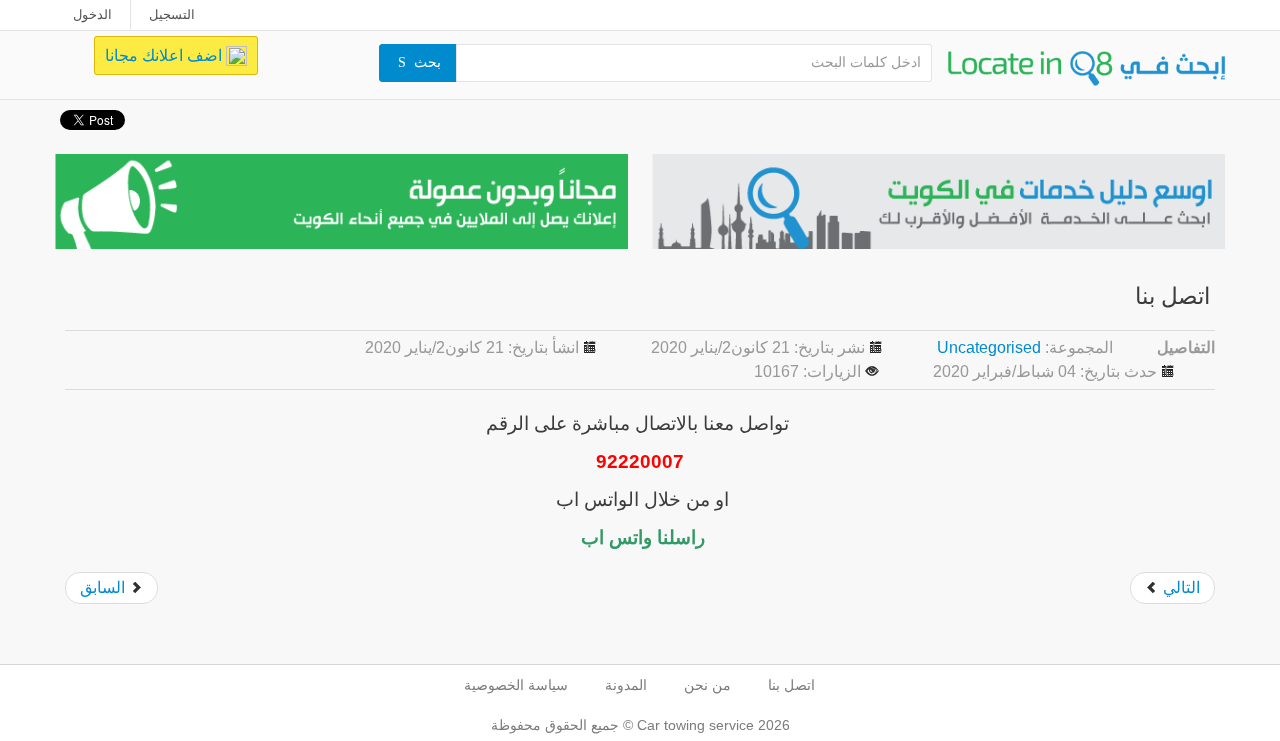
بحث (427, 62)
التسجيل (172, 14)
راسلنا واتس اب (640, 537)
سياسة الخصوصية (516, 685)
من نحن (707, 685)
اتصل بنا (791, 685)
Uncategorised (989, 347)
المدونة (626, 685)
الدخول (92, 14)
